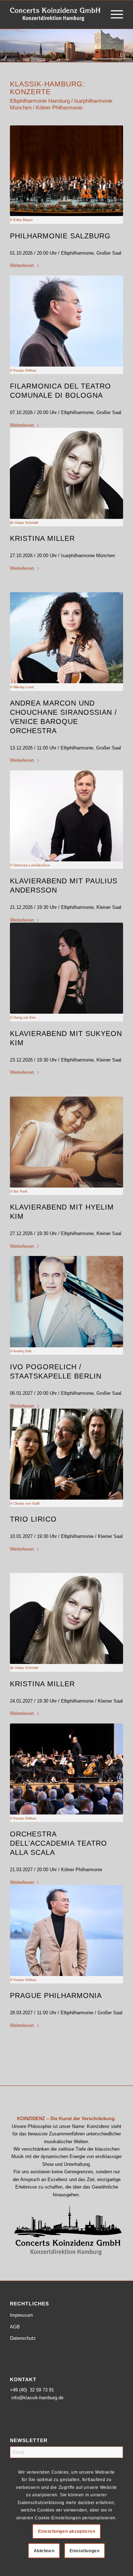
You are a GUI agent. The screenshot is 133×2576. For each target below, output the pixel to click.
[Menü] (113, 15)
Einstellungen (85, 2551)
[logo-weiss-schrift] (55, 15)
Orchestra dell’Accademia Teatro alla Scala (59, 1843)
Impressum (21, 2315)
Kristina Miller (42, 538)
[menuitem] (113, 15)
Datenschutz (23, 2338)
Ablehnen (44, 2551)
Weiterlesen (22, 265)
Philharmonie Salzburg (60, 236)
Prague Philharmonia (56, 1995)
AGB (15, 2327)
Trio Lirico (33, 1519)
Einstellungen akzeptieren (67, 2531)
